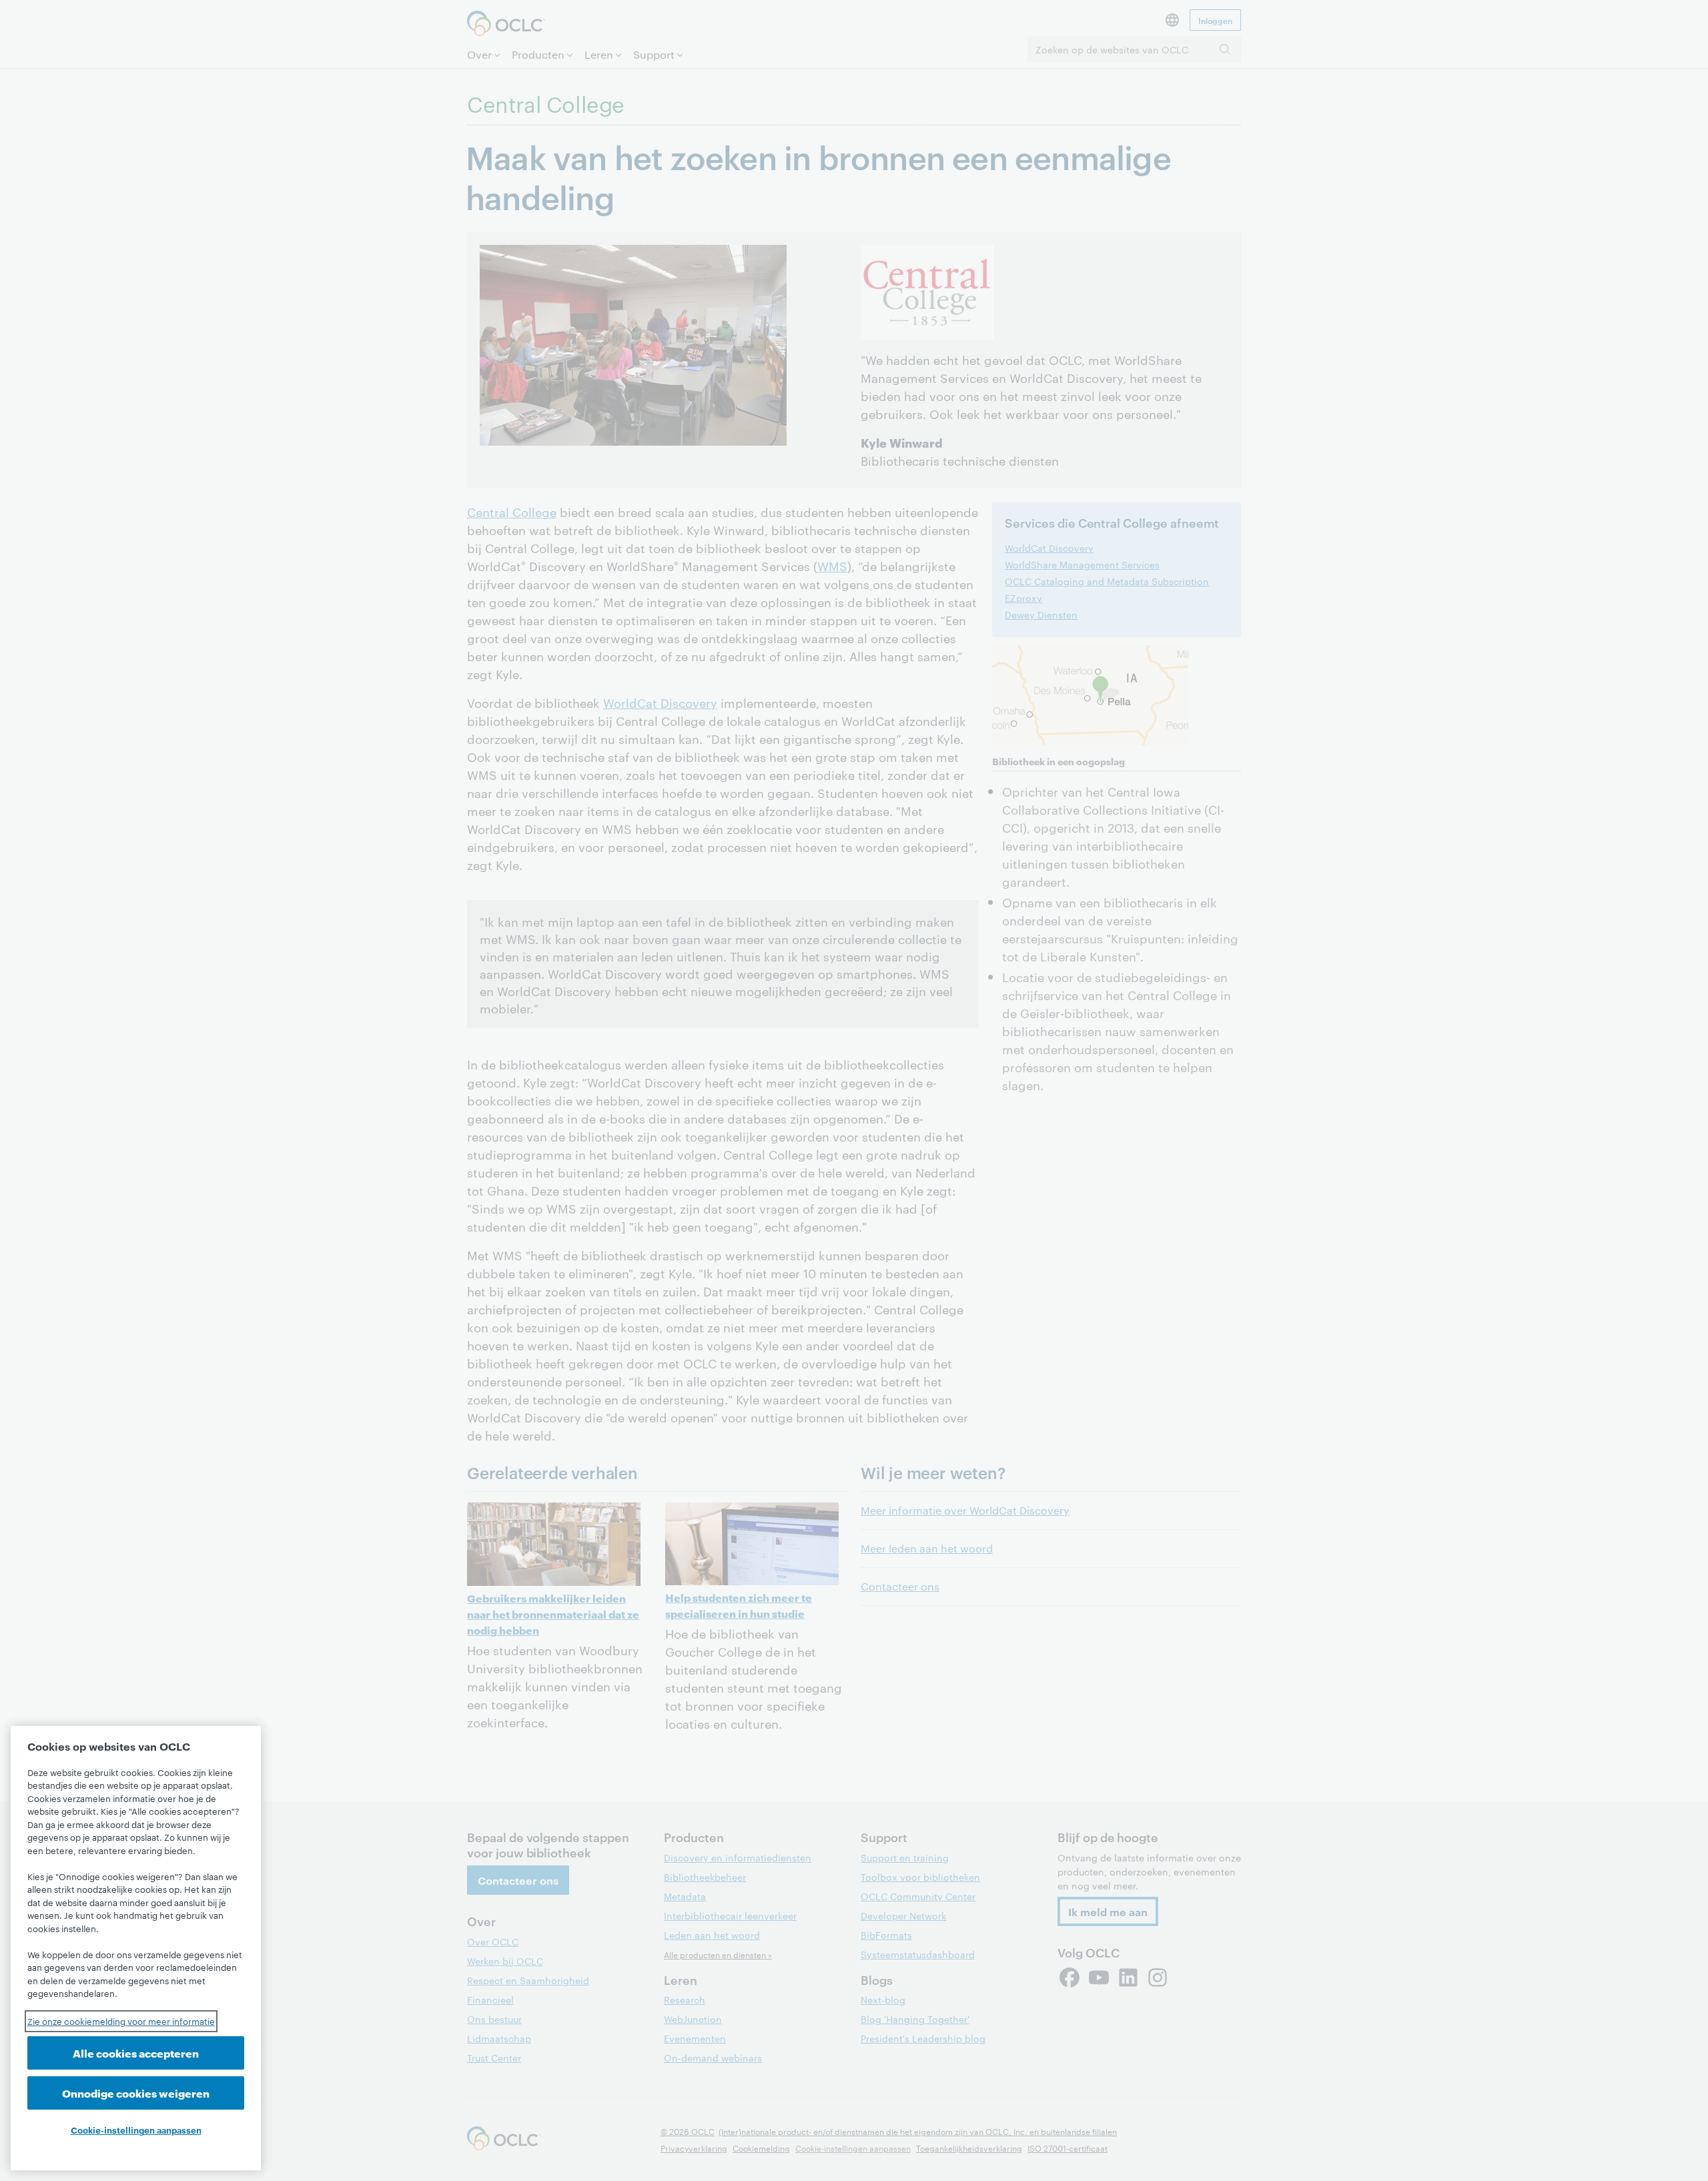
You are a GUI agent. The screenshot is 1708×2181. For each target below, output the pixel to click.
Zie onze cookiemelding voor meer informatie (121, 2021)
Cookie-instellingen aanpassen (136, 2130)
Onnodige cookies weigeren (136, 2093)
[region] (136, 1948)
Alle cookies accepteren (136, 2053)
